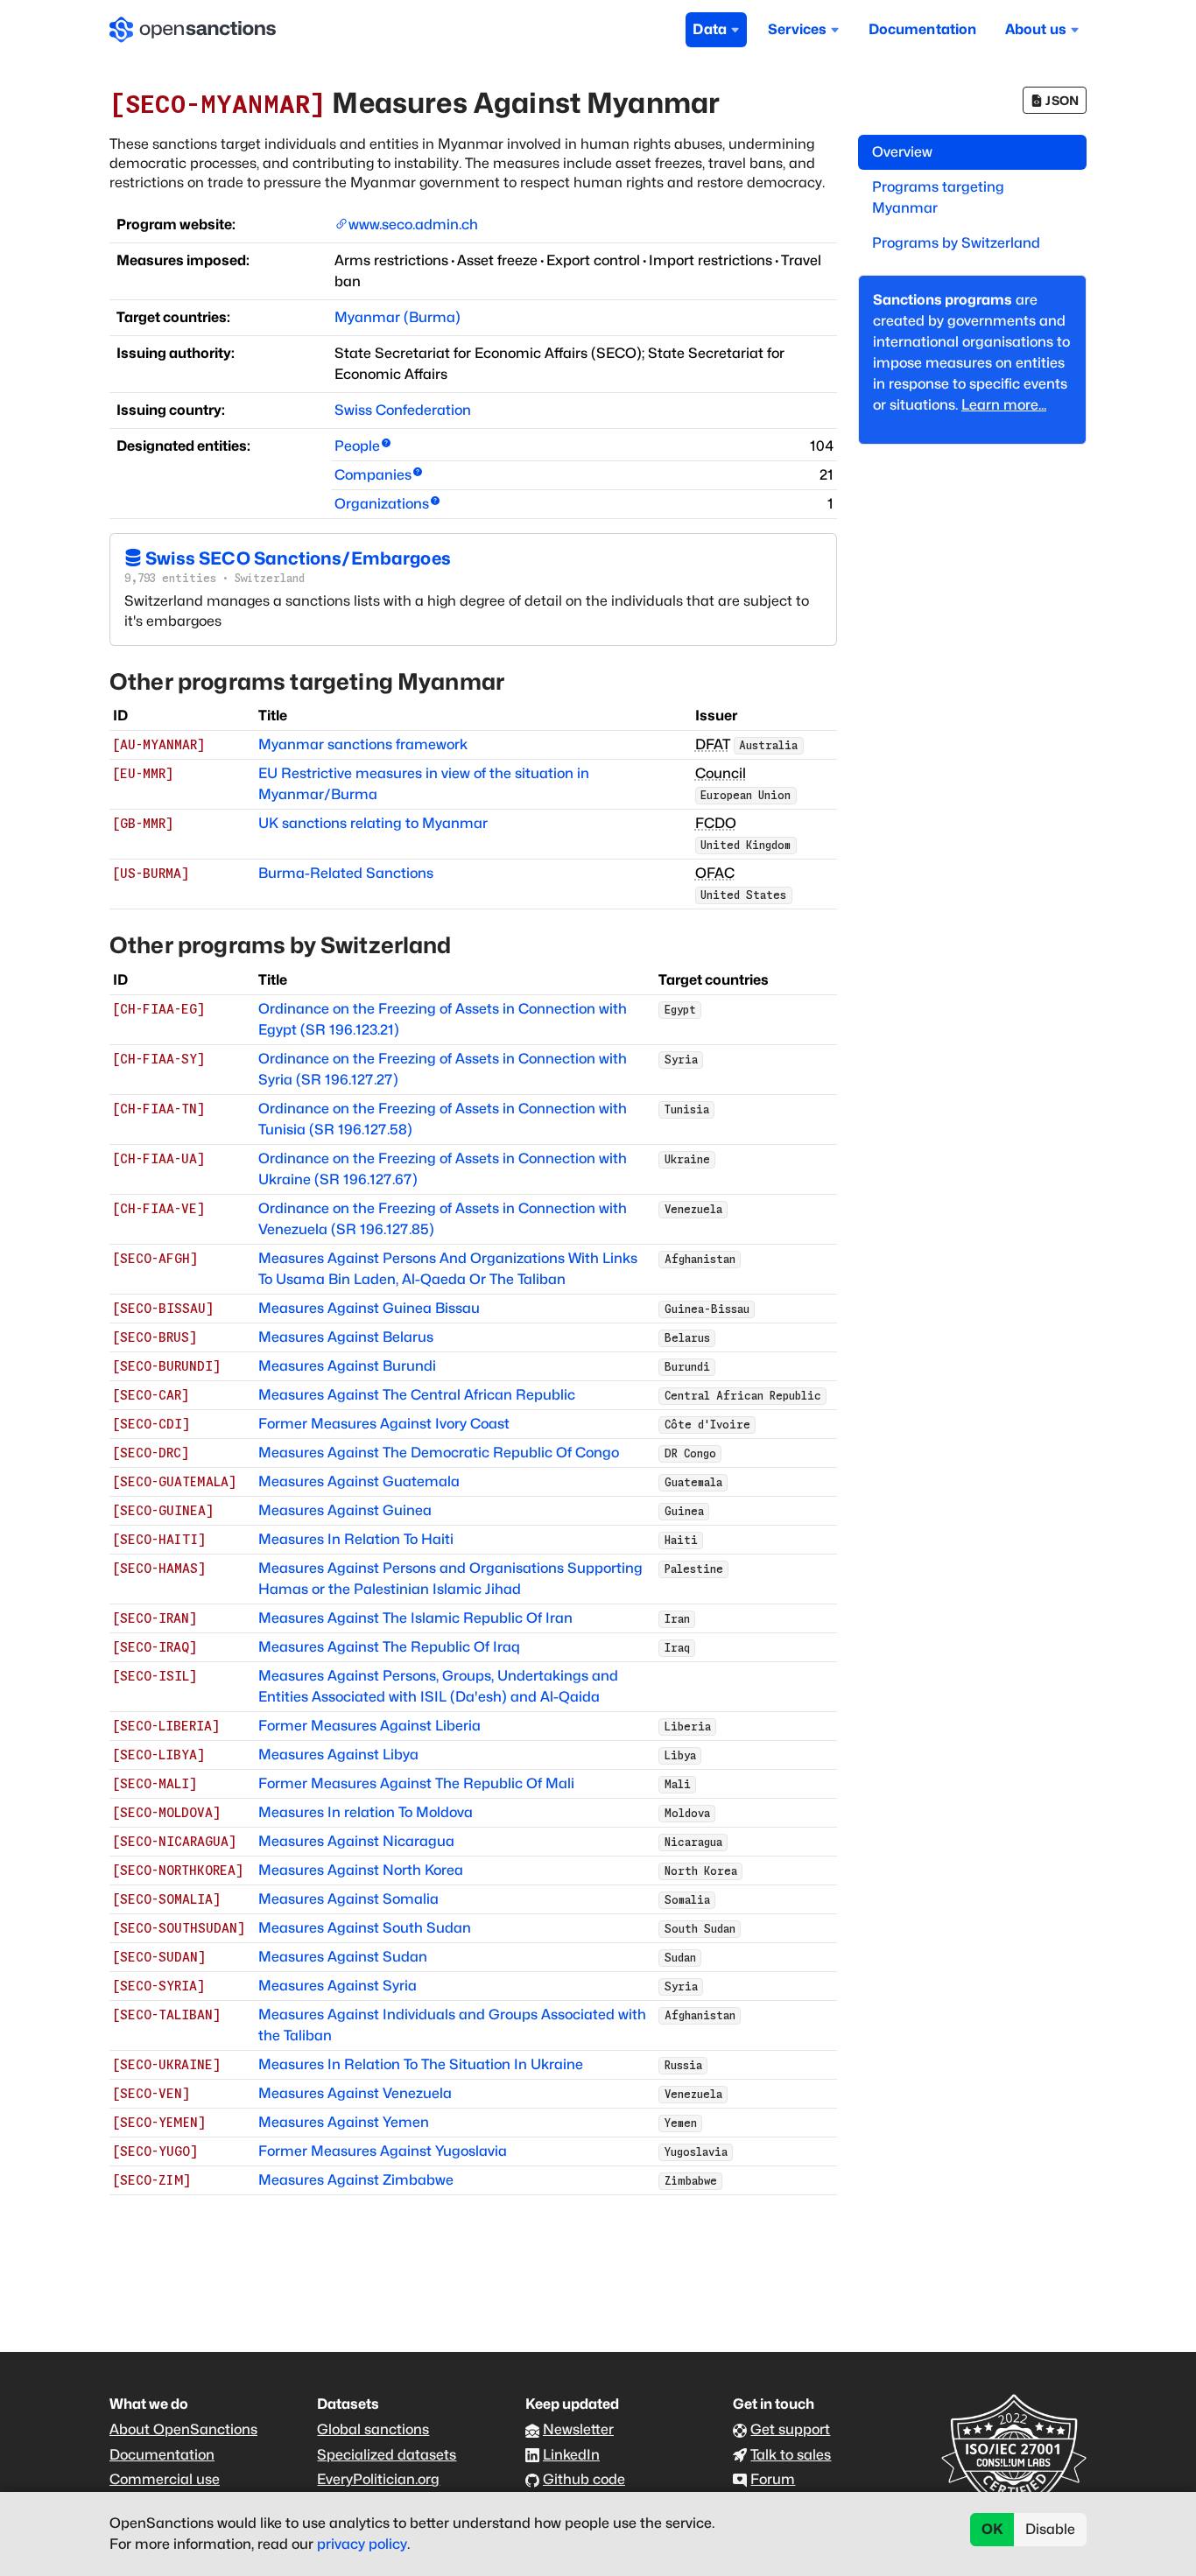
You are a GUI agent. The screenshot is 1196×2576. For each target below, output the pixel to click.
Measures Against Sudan (343, 1957)
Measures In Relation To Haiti (356, 1539)
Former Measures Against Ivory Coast (384, 1424)
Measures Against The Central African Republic (417, 1395)
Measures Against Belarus (346, 1337)
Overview (902, 152)
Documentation (923, 29)
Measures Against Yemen (344, 2122)
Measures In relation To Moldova (366, 1812)
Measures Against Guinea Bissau (369, 1308)
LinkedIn (571, 2455)
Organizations (382, 504)
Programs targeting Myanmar (938, 197)
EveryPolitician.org (378, 2479)
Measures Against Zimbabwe (356, 2180)
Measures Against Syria (338, 1986)
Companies (373, 475)
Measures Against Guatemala (359, 1481)
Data (710, 29)
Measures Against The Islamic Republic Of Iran (415, 1618)
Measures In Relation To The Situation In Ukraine (421, 2064)
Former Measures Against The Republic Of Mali (416, 1783)
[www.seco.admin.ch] (341, 225)
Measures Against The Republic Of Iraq (389, 1647)
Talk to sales (791, 2455)
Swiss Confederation (403, 410)
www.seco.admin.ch (413, 225)
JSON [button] (1062, 100)
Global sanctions (373, 2429)
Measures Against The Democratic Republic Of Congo (439, 1453)
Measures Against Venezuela (355, 2093)
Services (797, 29)
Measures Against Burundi (347, 1366)
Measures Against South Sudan (365, 1928)
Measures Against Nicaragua (356, 1841)
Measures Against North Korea (361, 1870)
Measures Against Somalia (348, 1899)
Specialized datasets (387, 2455)
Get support (790, 2429)
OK (992, 2529)
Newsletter (578, 2429)
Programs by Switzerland (956, 243)
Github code (584, 2479)
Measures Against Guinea (345, 1510)
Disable (1050, 2529)
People (357, 446)
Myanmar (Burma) (397, 317)
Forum (773, 2479)
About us (1036, 29)
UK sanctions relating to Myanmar (373, 823)
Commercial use (165, 2479)
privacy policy (362, 2544)
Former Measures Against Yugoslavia (383, 2151)
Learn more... (1004, 405)
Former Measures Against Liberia (369, 1726)
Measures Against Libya (338, 1755)
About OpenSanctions (183, 2429)
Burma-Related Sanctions (346, 873)
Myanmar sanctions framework (363, 744)
